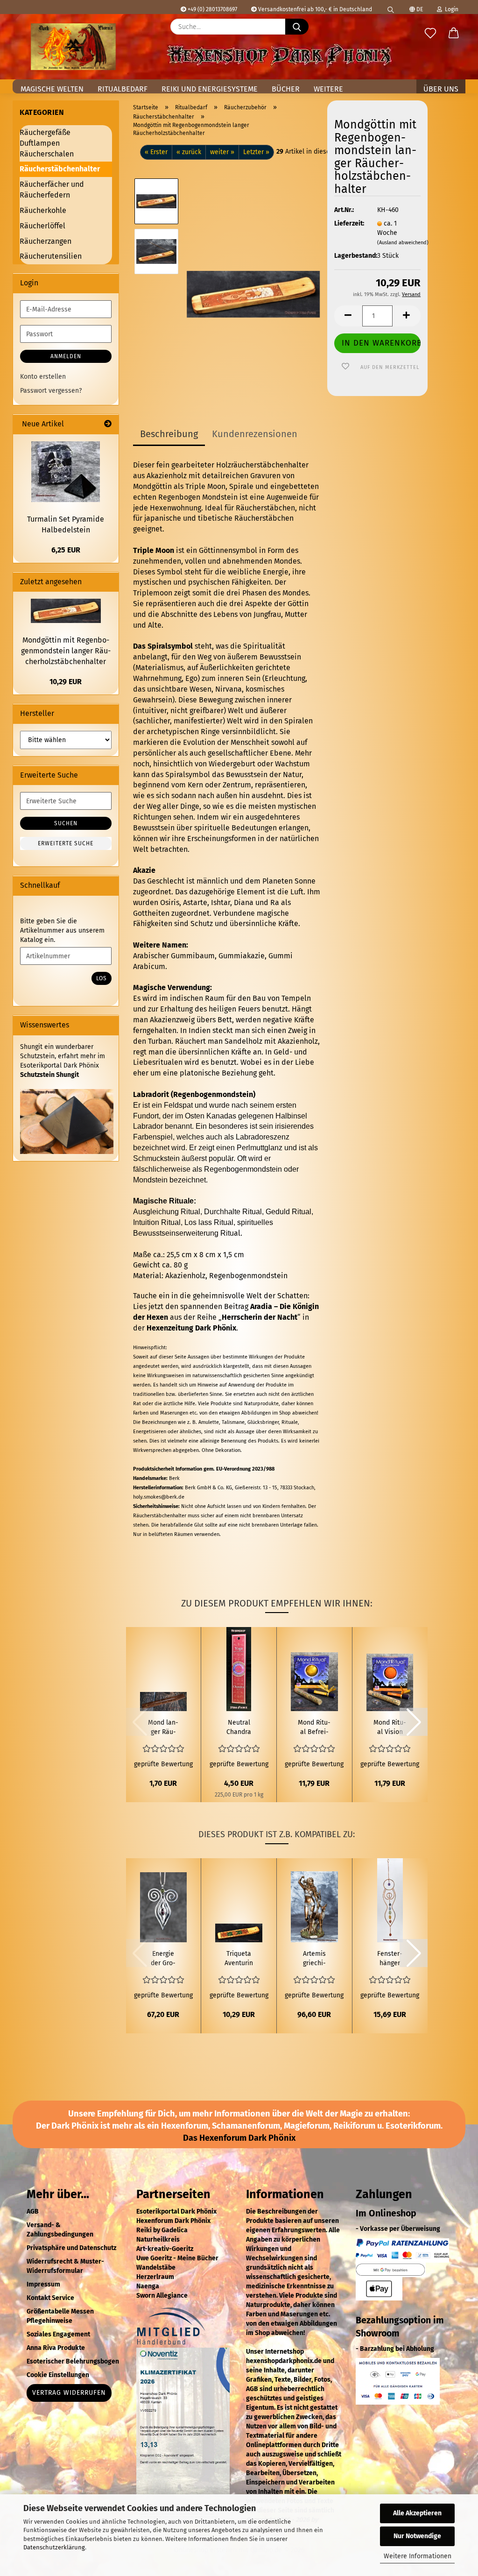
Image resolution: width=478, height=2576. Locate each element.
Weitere (328, 89)
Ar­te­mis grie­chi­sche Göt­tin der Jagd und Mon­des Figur (314, 1959)
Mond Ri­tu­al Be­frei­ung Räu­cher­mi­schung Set (314, 1728)
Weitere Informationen (418, 2556)
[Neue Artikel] (108, 424)
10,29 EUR (66, 682)
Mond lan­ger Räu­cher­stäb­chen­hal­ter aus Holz (163, 1728)
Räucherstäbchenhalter (60, 169)
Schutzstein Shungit (49, 1075)
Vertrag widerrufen (69, 2393)
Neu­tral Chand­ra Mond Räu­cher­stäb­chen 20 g (239, 1728)
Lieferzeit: (349, 223)
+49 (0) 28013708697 (212, 9)
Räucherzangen (46, 241)
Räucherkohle (43, 210)
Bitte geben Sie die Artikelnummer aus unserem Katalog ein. (62, 931)
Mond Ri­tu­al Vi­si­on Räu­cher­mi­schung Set (390, 1728)
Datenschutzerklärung (54, 2547)
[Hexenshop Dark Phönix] (73, 47)
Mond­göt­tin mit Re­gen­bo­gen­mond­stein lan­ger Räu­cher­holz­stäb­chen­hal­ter (66, 651)
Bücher (286, 89)
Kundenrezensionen (255, 434)
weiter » (222, 152)
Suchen (66, 823)
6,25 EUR (66, 550)
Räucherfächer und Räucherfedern (52, 190)
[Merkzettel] (430, 34)
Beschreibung (169, 434)
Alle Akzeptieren (417, 2513)
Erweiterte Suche (66, 843)
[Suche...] (297, 27)
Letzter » (256, 152)
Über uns (441, 89)
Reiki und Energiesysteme (210, 89)
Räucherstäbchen (265, 508)
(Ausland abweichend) (403, 243)
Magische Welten (52, 89)
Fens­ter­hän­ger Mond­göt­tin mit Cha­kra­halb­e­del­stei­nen (390, 1959)
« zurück (189, 152)
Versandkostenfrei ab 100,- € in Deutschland (314, 9)
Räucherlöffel (42, 226)
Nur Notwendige (417, 2536)
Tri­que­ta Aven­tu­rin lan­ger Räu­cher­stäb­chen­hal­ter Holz (239, 1959)
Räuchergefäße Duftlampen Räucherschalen (47, 143)
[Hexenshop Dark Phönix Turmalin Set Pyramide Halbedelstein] (66, 472)
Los (102, 978)
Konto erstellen (43, 377)
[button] (454, 34)
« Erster (156, 152)
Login (450, 9)
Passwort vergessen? (51, 391)
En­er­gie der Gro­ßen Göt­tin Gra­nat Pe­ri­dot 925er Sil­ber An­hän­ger (163, 1959)
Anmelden (66, 356)
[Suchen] (391, 7)
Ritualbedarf (123, 89)
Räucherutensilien (51, 256)
